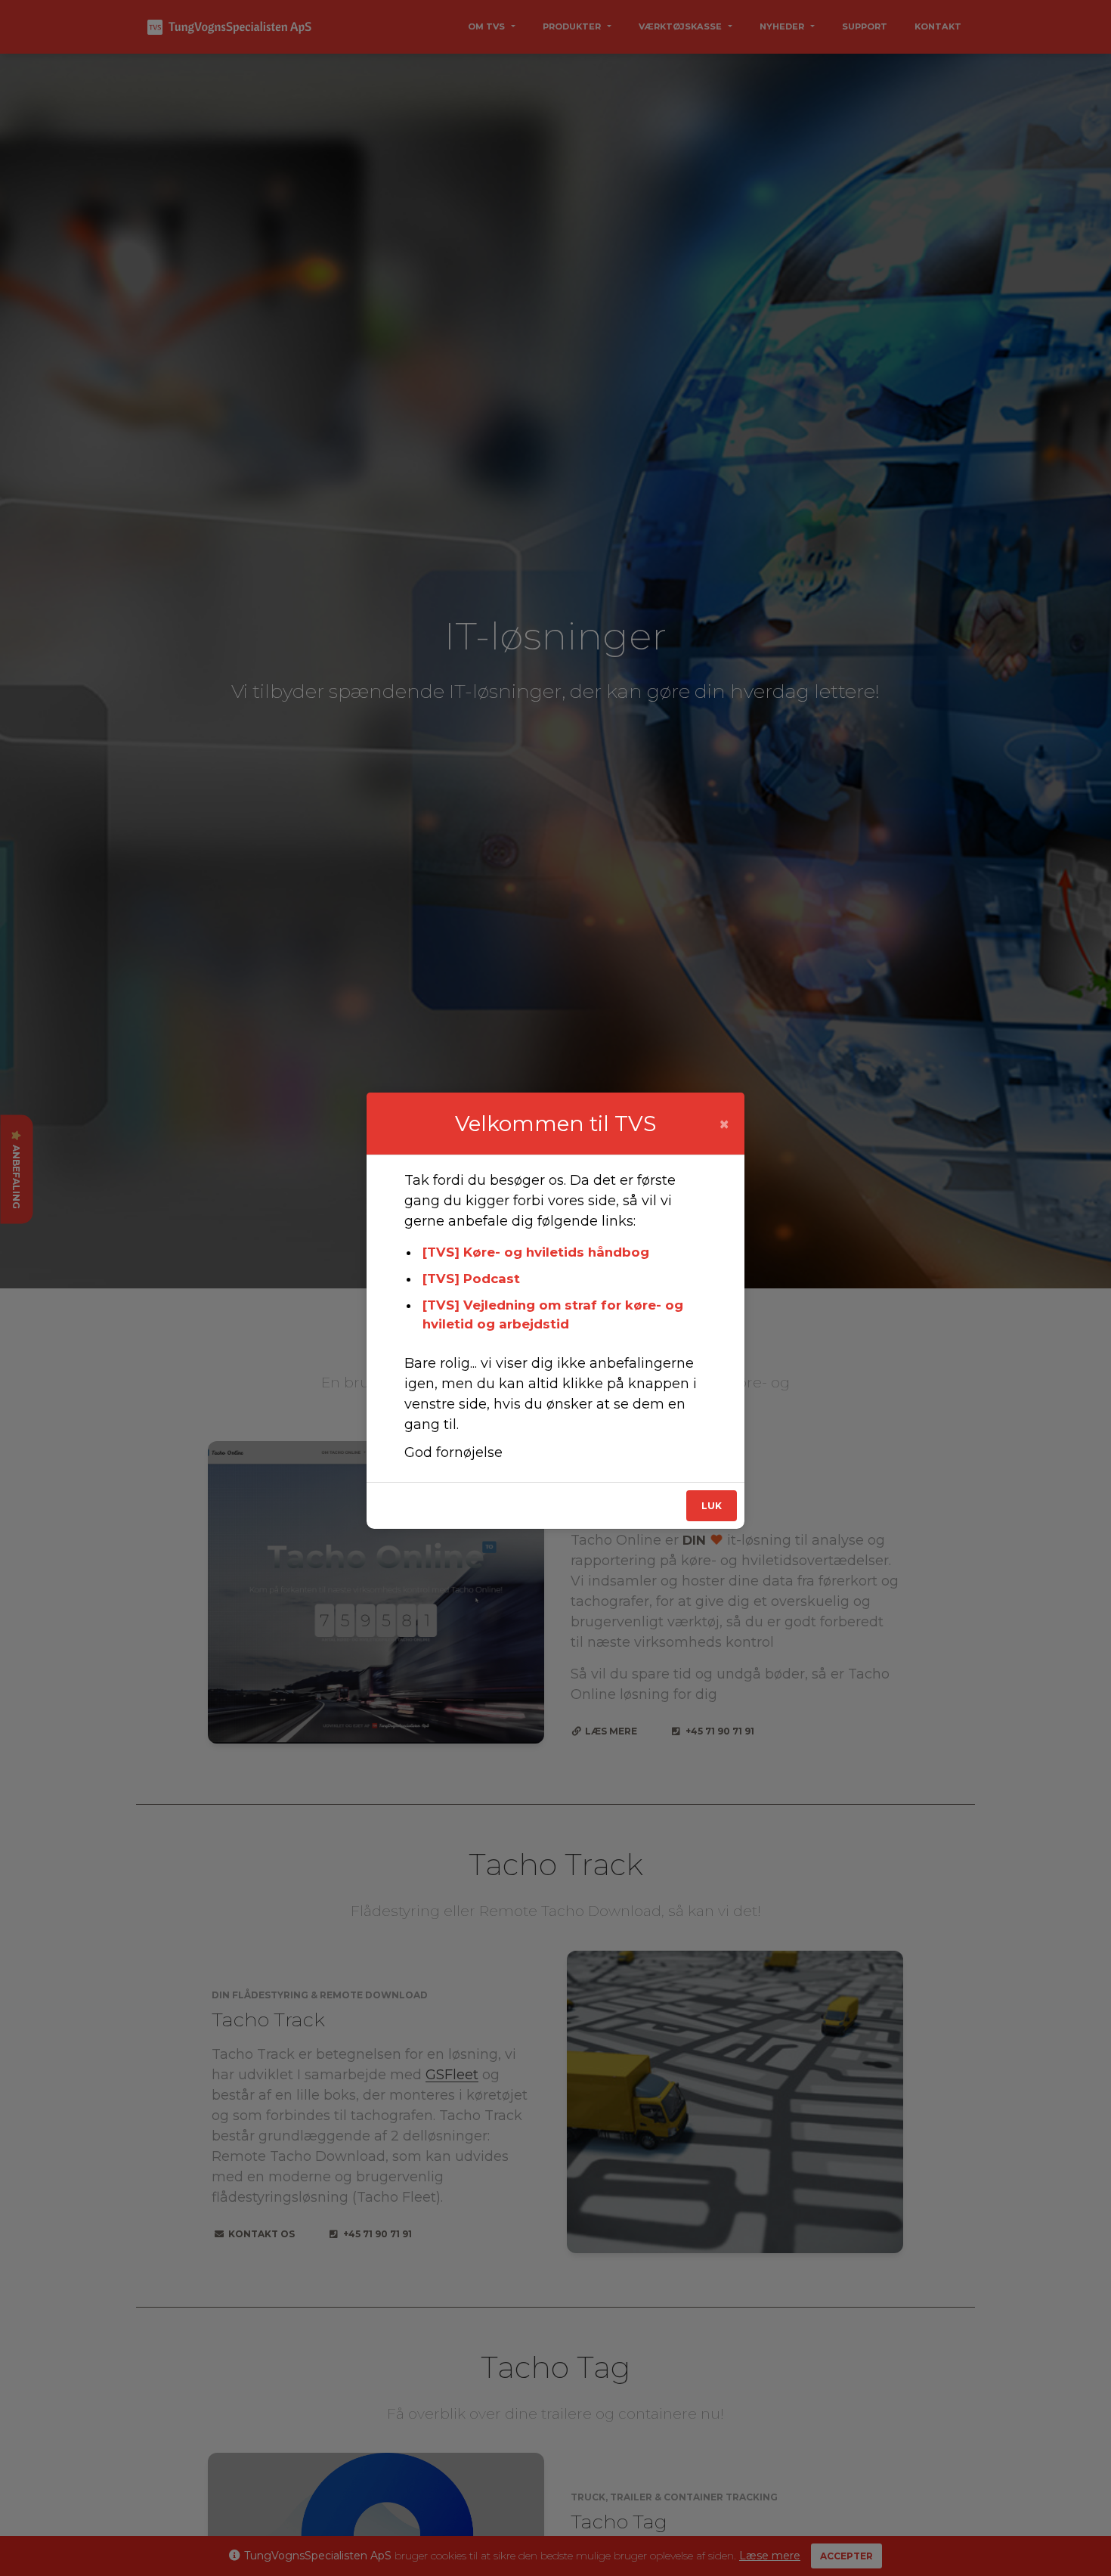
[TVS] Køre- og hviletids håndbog (536, 1252)
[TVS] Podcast (471, 1279)
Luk (712, 1506)
